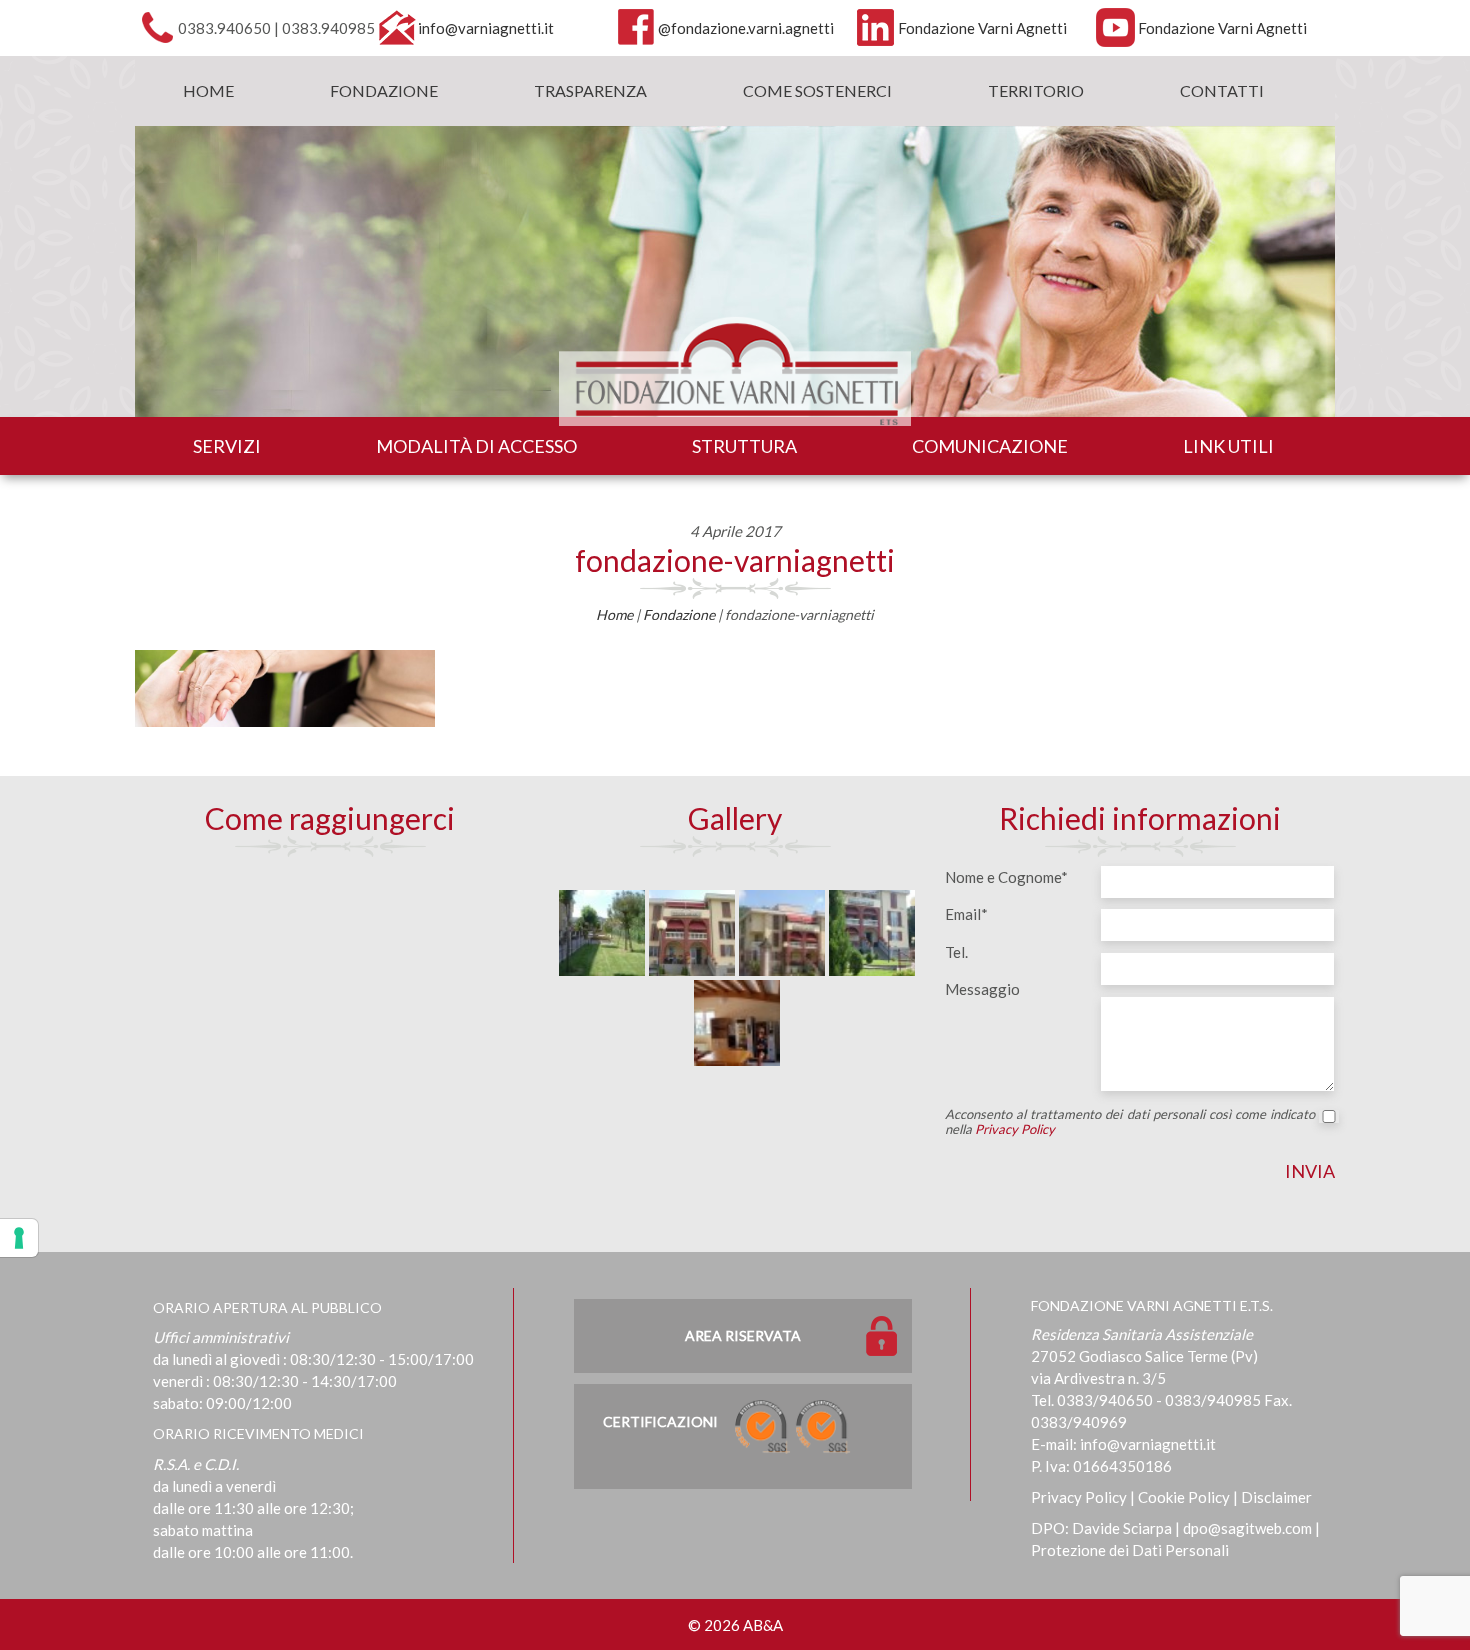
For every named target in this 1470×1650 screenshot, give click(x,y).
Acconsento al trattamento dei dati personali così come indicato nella (1130, 1122)
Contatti (1222, 90)
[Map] (330, 1011)
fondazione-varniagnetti (735, 560)
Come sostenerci (817, 90)
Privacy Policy (1015, 1129)
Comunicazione (990, 446)
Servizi (227, 446)
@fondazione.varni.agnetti (746, 28)
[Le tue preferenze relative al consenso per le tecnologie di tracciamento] (19, 1238)
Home (208, 90)
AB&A (763, 1625)
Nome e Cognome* (1006, 877)
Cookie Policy (1184, 1497)
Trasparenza (590, 90)
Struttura (744, 446)
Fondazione (384, 90)
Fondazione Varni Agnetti (982, 28)
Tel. (956, 952)
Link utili (1228, 446)
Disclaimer (1276, 1497)
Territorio (1036, 90)
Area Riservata (743, 1335)
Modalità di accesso (476, 446)
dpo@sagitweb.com (1247, 1528)
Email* (966, 914)
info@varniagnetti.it (486, 28)
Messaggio (982, 989)
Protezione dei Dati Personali (1130, 1550)
